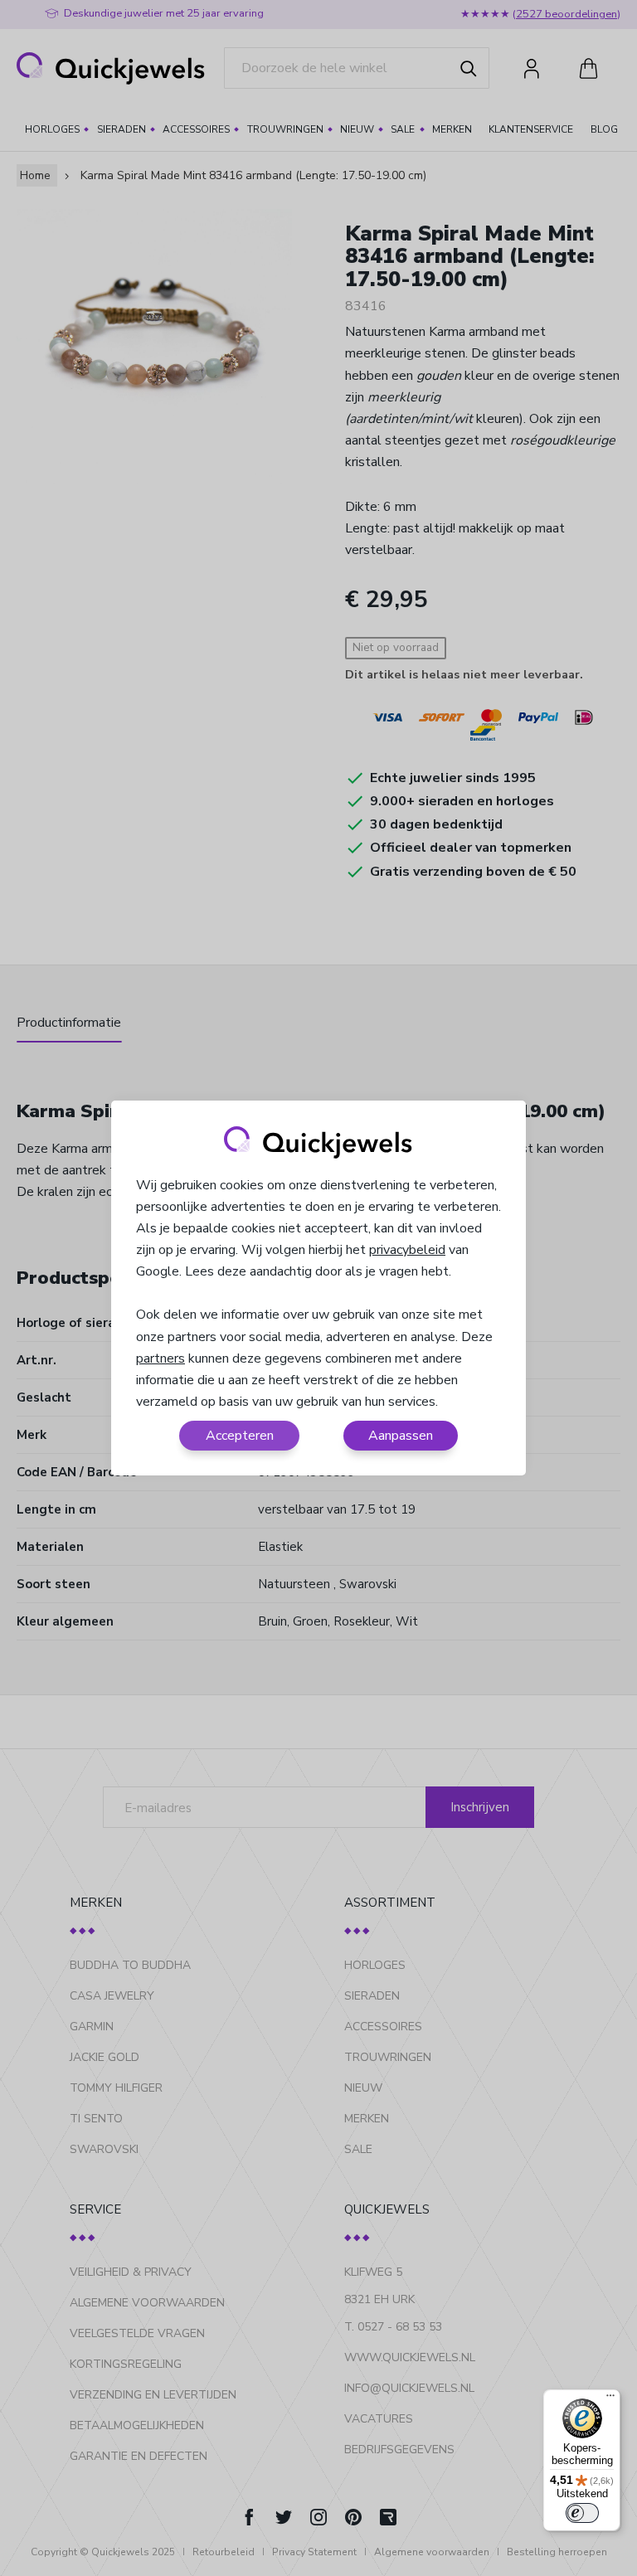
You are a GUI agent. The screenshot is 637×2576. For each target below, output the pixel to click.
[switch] (582, 2513)
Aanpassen (401, 1436)
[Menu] (610, 2399)
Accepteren (240, 1436)
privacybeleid (407, 1250)
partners (160, 1358)
